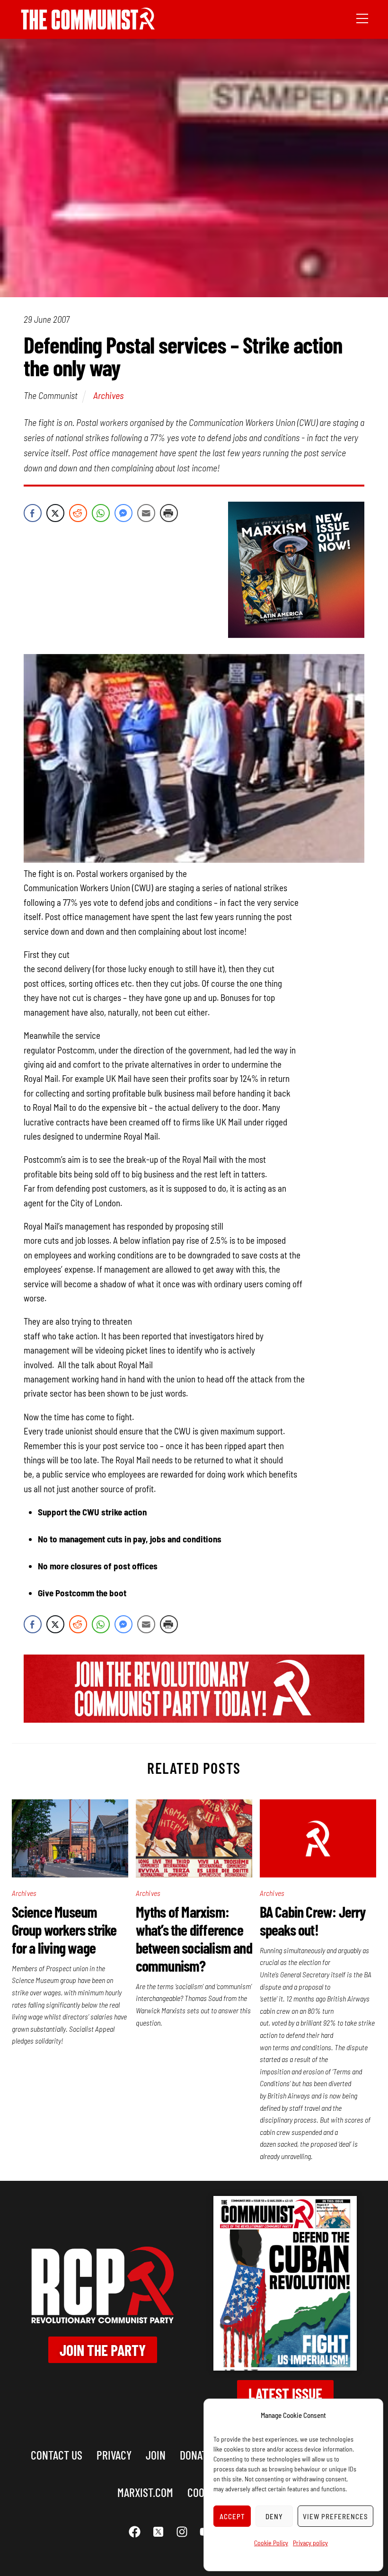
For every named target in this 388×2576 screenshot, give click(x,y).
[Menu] (362, 18)
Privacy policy (310, 2543)
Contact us (57, 2455)
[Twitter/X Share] (55, 513)
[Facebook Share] (33, 513)
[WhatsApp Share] (101, 513)
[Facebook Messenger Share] (123, 513)
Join (156, 2455)
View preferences (335, 2516)
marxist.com (145, 2492)
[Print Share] (169, 513)
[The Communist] (88, 26)
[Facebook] (135, 2532)
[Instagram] (182, 2532)
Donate (196, 2455)
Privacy (114, 2455)
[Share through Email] (146, 513)
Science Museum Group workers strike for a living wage (64, 1930)
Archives (108, 395)
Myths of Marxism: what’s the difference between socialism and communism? (194, 1939)
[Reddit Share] (78, 513)
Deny (274, 2516)
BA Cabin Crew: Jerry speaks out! (313, 1921)
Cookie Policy (271, 2543)
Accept (232, 2516)
